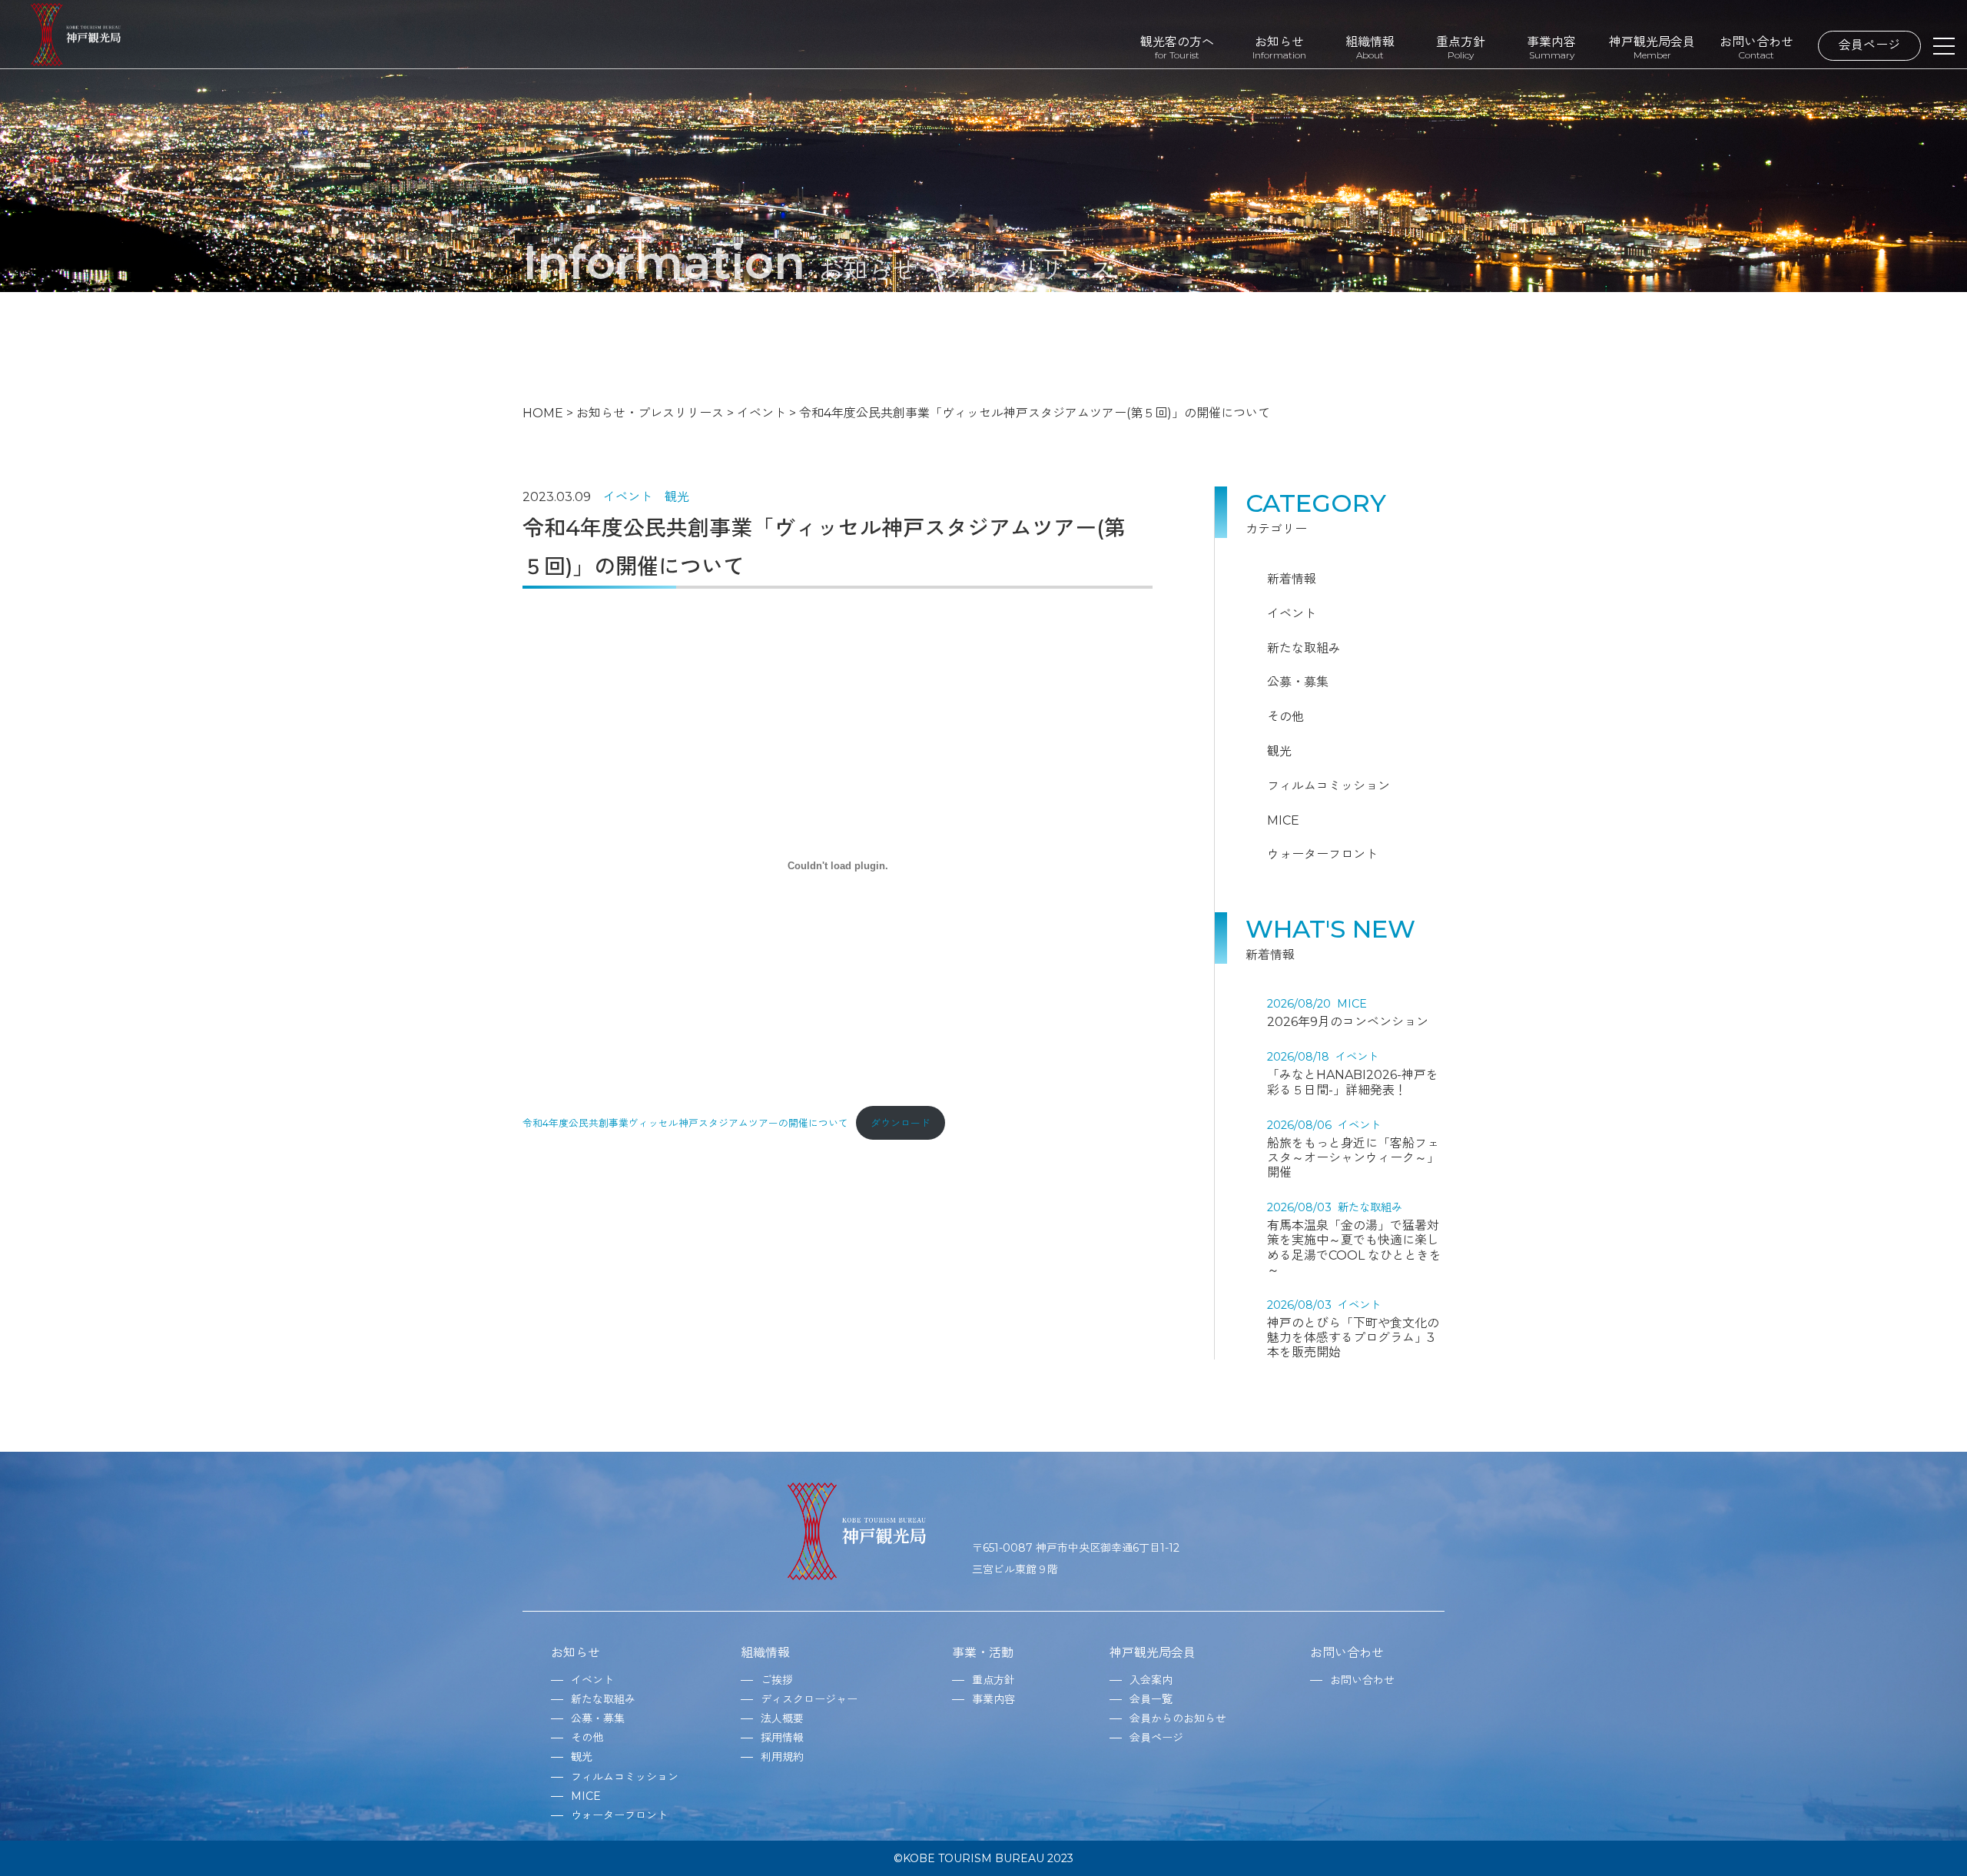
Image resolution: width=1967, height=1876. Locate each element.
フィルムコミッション (1328, 786)
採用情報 (782, 1738)
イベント (628, 497)
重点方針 (1461, 47)
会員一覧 (1151, 1699)
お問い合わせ (1756, 47)
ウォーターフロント (1322, 854)
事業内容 (1551, 47)
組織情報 (1370, 47)
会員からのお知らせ (1178, 1718)
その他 (1285, 717)
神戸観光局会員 (1652, 47)
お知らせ (1279, 47)
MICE (1283, 820)
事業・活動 (983, 1653)
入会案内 (1151, 1680)
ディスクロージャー (809, 1699)
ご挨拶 (777, 1680)
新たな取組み (1304, 648)
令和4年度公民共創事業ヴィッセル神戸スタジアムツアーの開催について (685, 1123)
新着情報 (1292, 579)
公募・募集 (1298, 682)
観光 (677, 497)
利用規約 (782, 1757)
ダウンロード (901, 1123)
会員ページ (1869, 45)
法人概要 (782, 1718)
